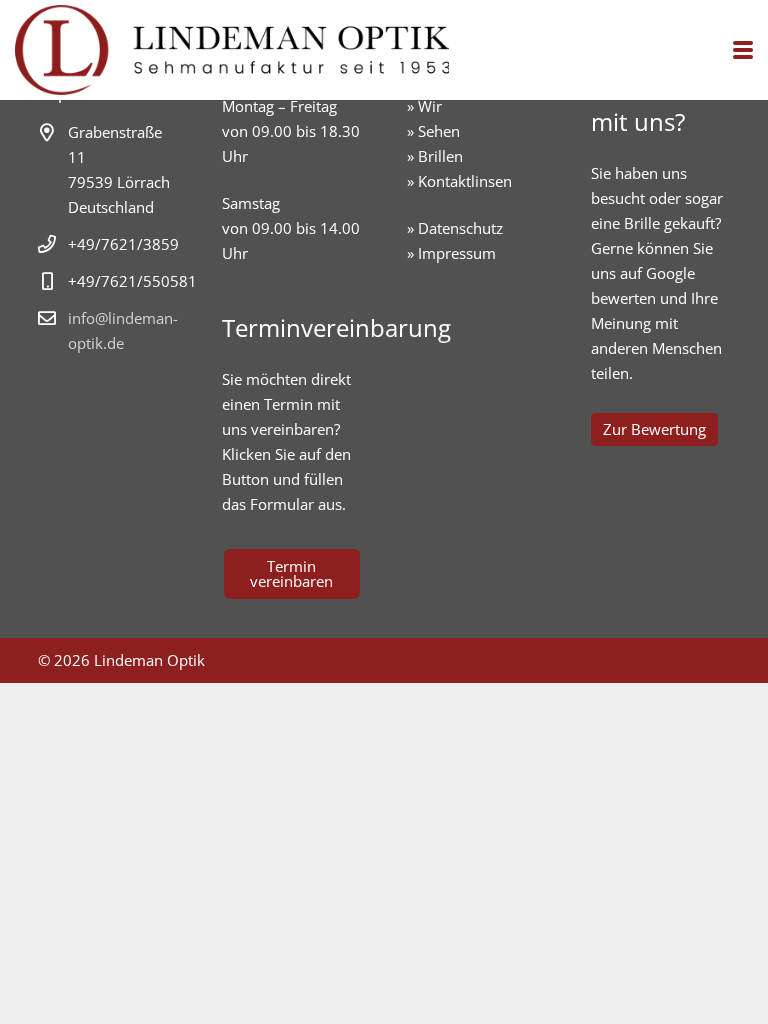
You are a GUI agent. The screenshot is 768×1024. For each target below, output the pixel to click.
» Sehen (433, 131)
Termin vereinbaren (291, 573)
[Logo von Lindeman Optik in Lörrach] (232, 50)
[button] (743, 50)
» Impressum (451, 253)
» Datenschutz (455, 228)
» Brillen (435, 156)
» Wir (424, 106)
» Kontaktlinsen (459, 181)
